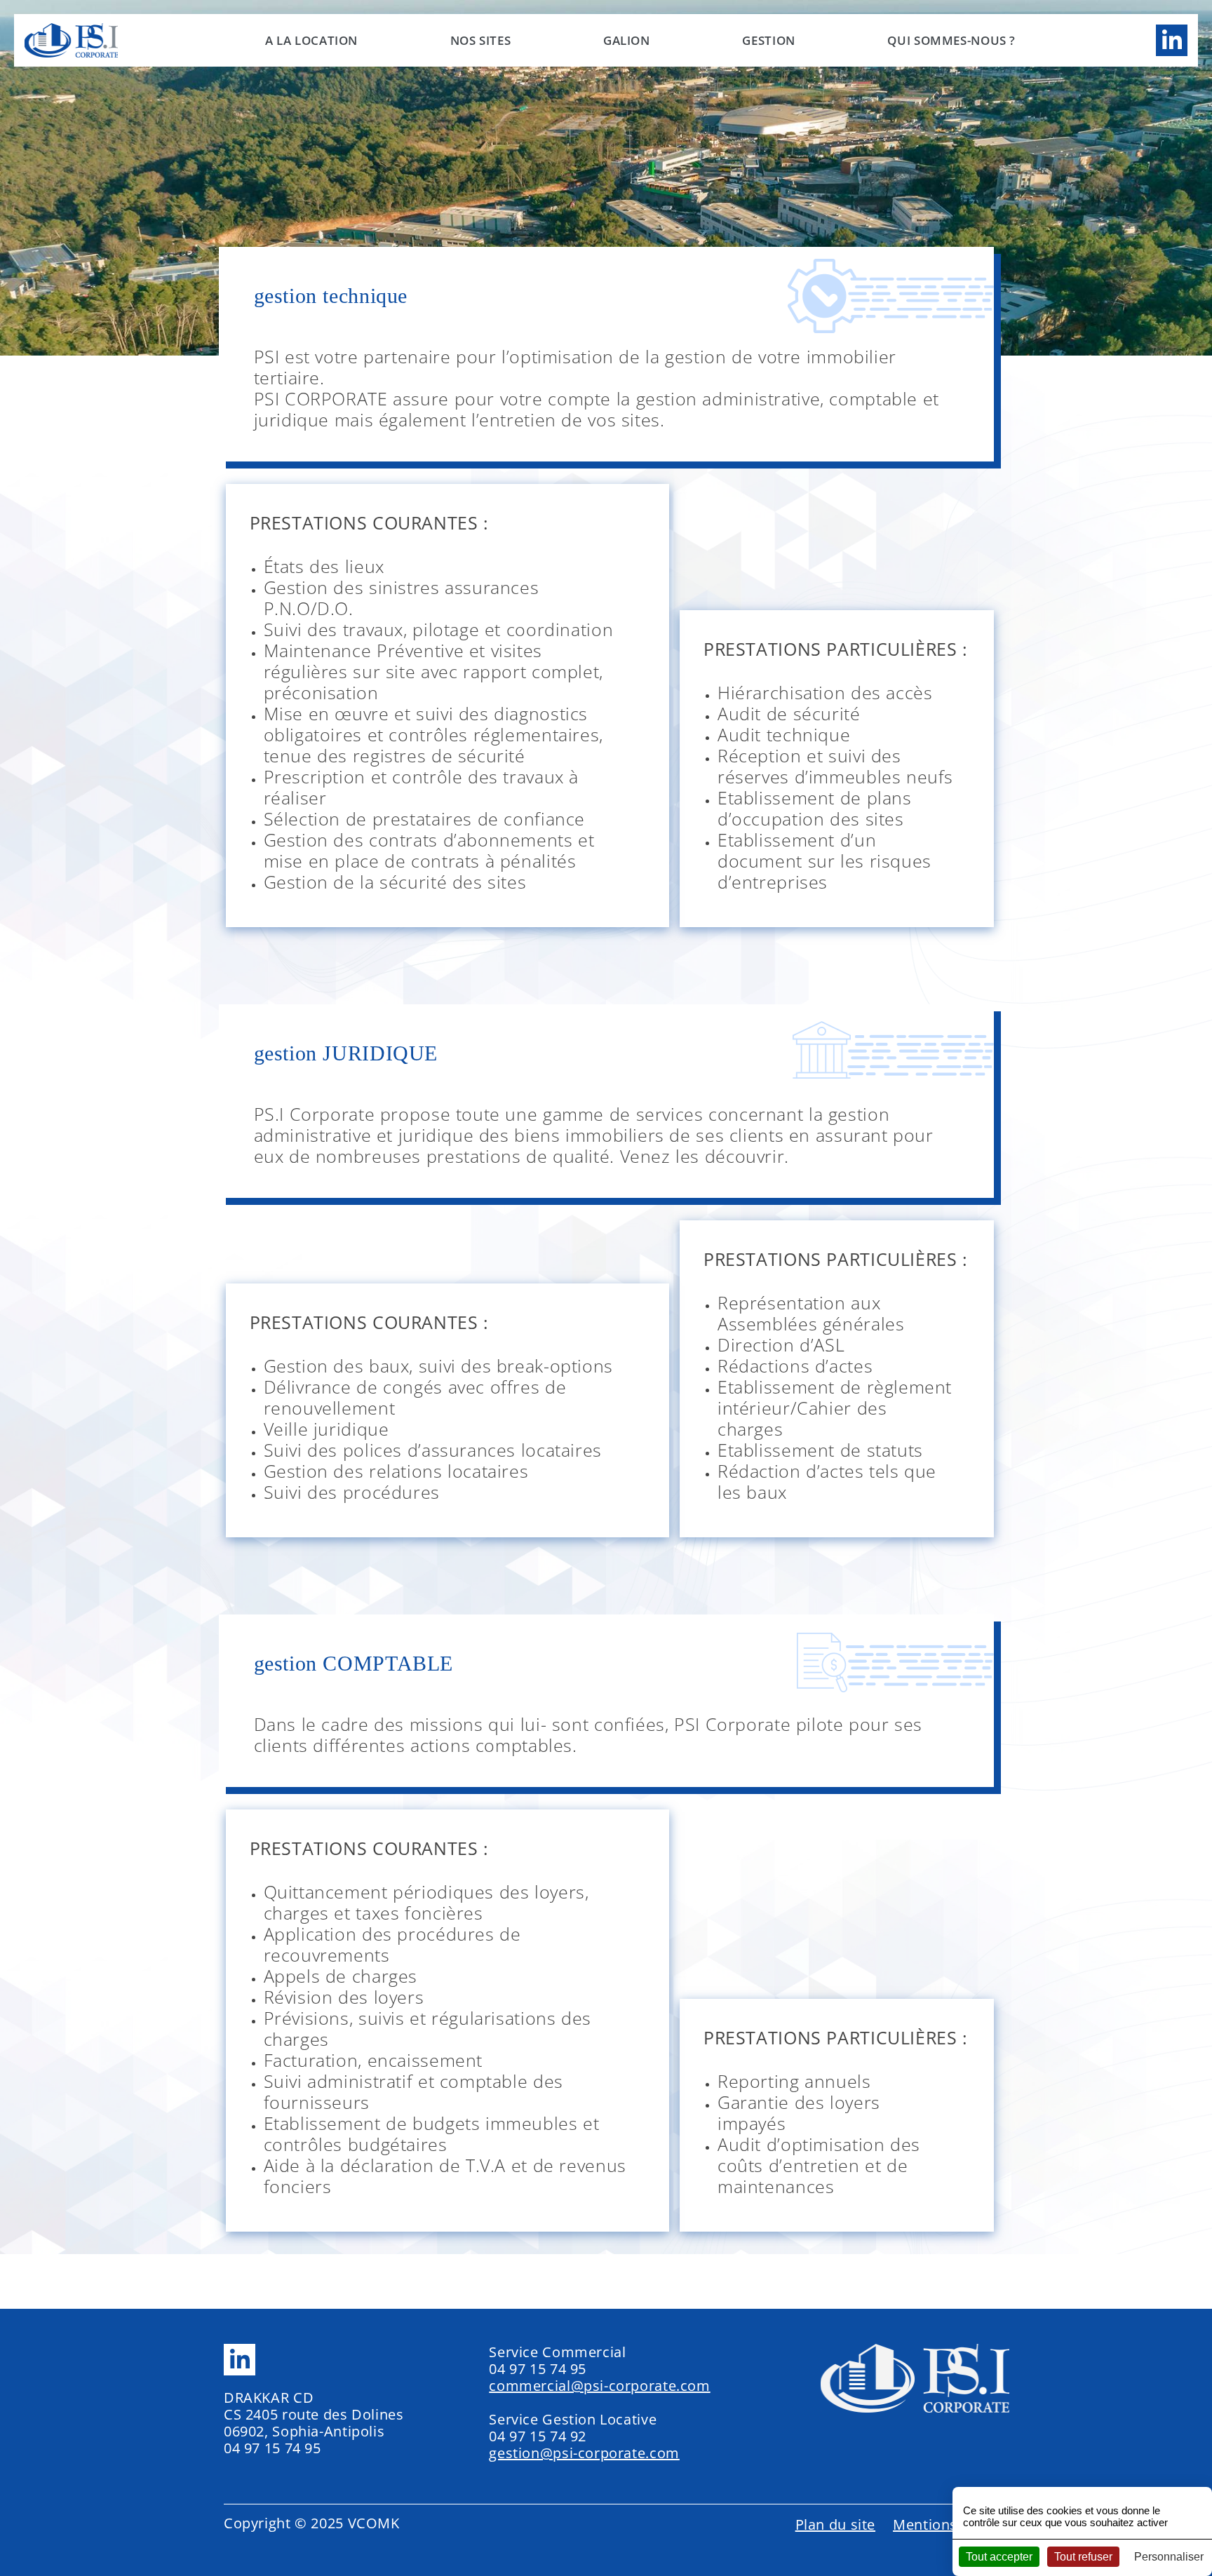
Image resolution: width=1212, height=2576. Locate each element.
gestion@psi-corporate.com (584, 2453)
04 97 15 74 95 (272, 2448)
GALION (627, 40)
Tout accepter (999, 2557)
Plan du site (835, 2524)
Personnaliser (1169, 2557)
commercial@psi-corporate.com (599, 2386)
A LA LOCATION (311, 40)
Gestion (768, 40)
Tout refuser (1083, 2557)
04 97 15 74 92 (538, 2436)
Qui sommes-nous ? (951, 40)
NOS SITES (481, 40)
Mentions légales (951, 2524)
